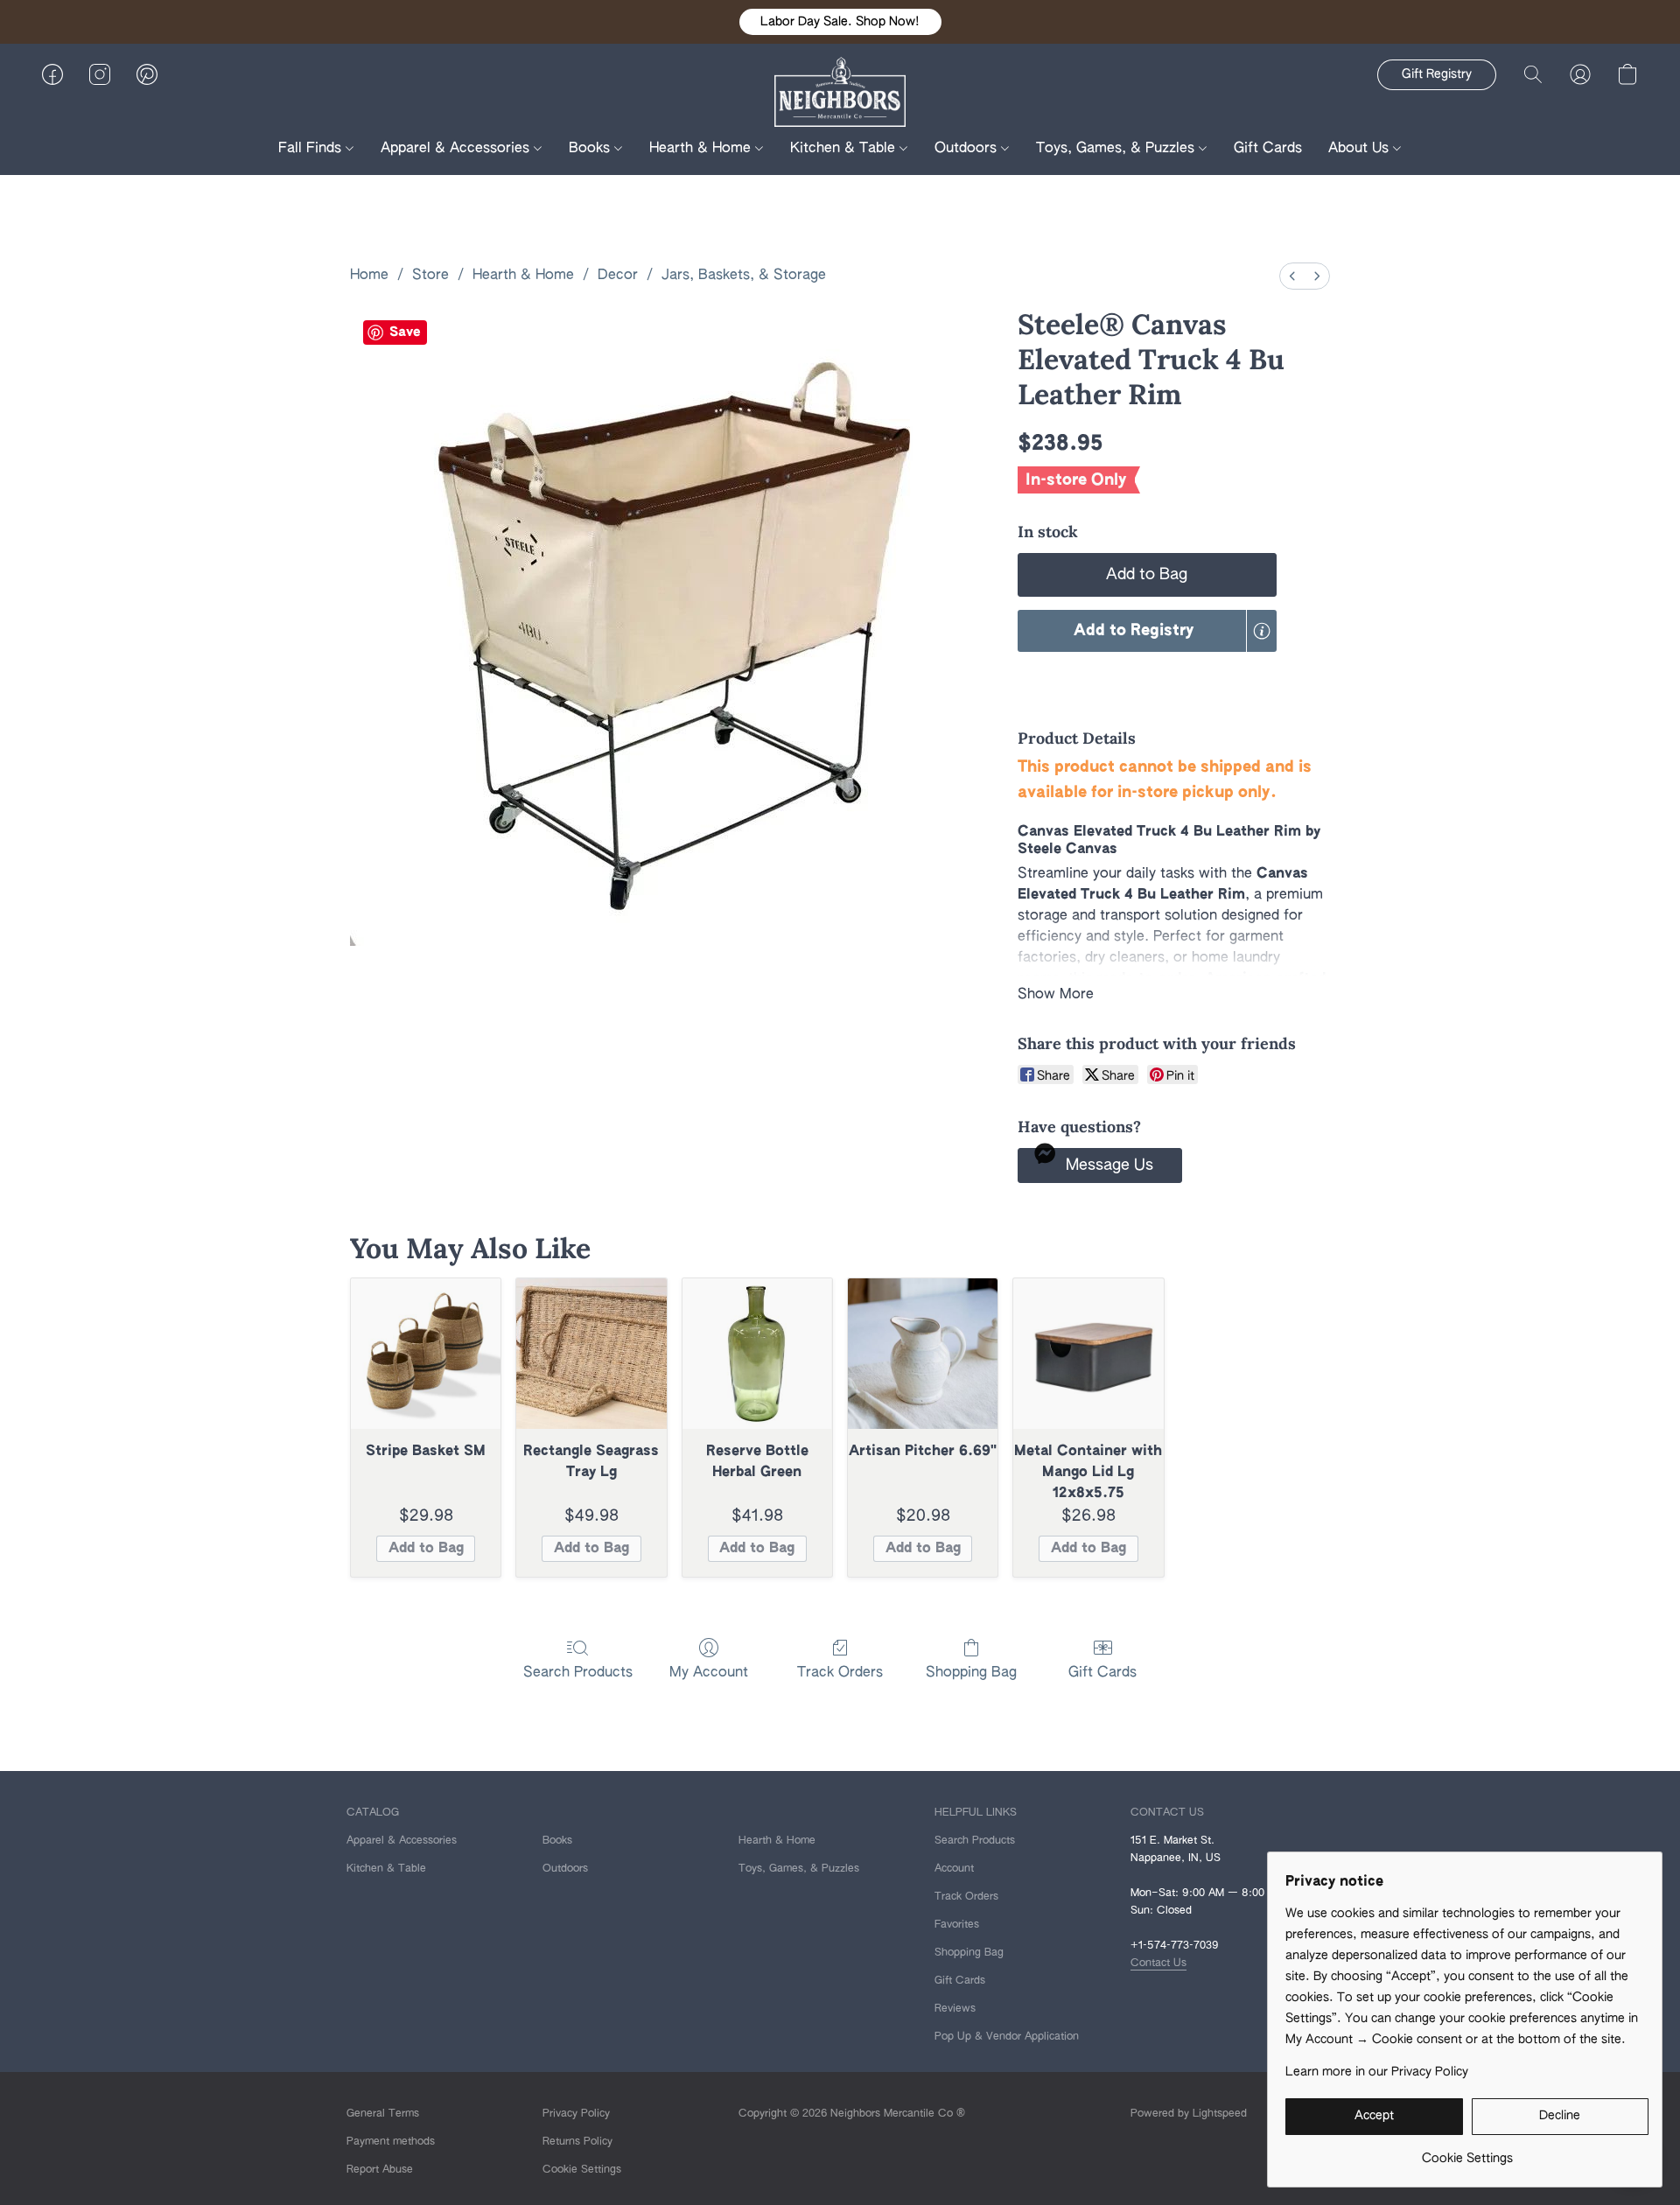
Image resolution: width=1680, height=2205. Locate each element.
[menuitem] (1292, 276)
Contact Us (1158, 1963)
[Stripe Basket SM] (426, 1353)
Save (405, 332)
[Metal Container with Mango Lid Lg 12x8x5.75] (1088, 1353)
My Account (709, 1673)
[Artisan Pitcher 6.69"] (923, 1353)
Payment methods (391, 2142)
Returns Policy (577, 2142)
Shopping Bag (971, 1673)
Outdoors (968, 149)
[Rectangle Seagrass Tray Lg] (591, 1353)
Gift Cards (1268, 149)
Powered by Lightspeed (1189, 2114)
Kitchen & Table (845, 149)
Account (954, 1869)
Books (591, 149)
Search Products (578, 1673)
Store (430, 276)
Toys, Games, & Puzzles (1117, 149)
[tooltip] (1262, 631)
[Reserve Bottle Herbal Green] (757, 1353)
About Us (1361, 149)
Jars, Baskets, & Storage (744, 276)
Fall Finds (312, 149)
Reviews (955, 2009)
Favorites (957, 1925)
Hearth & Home (702, 149)
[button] (840, 22)
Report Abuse (380, 2170)
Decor (618, 276)
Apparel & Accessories (457, 149)
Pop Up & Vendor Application (1007, 2037)
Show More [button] (1056, 995)
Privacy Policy (576, 2114)
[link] (1467, 2152)
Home (369, 276)
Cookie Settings (582, 2170)
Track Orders (840, 1673)
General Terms (383, 2114)
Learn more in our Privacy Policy (1377, 2072)
